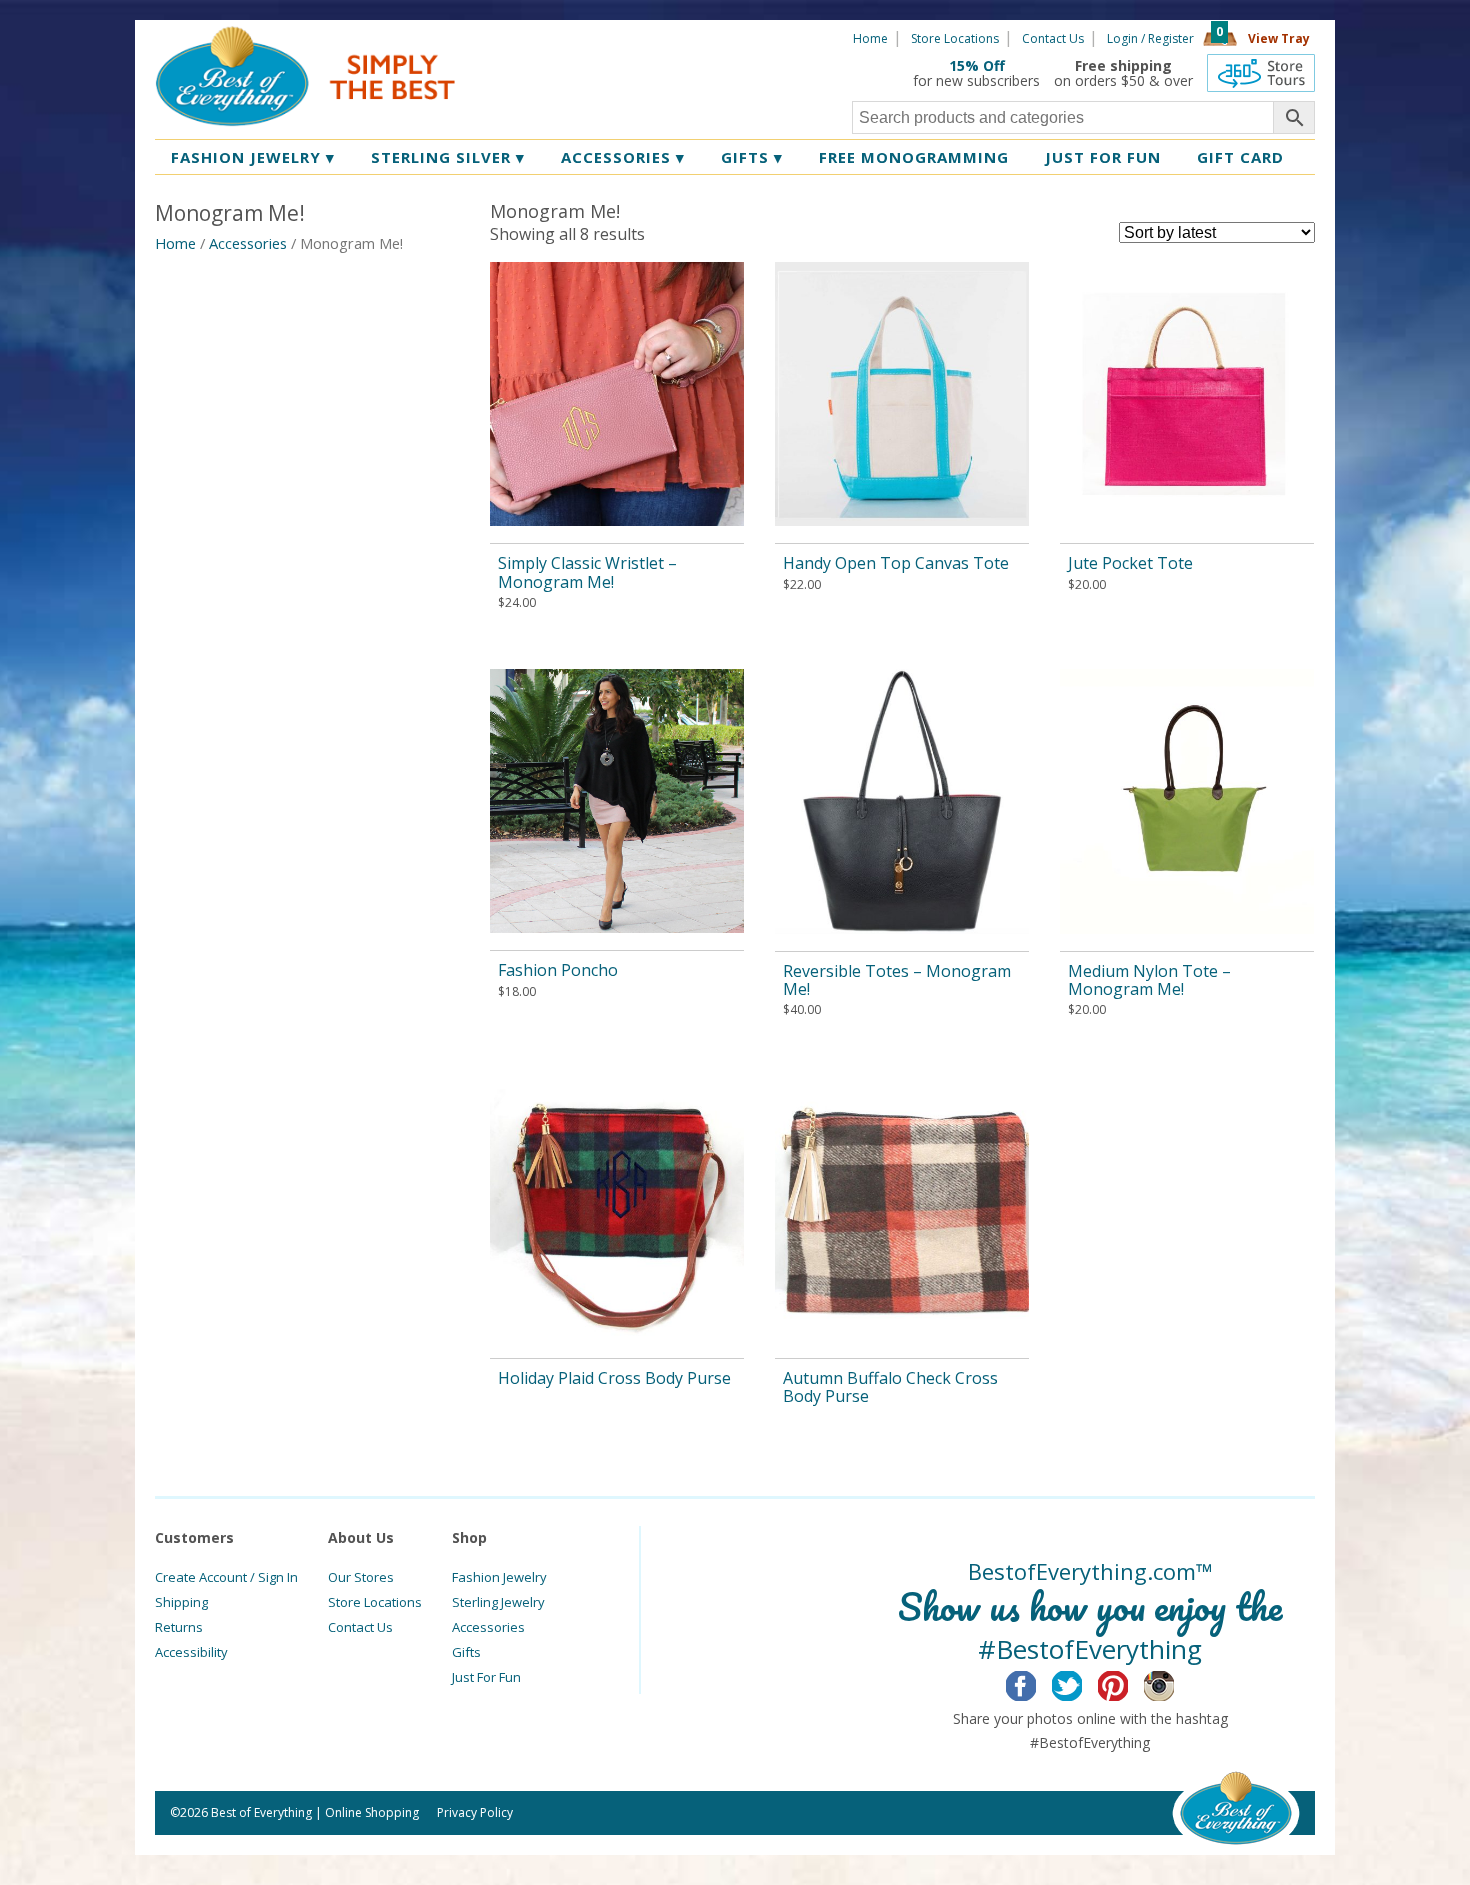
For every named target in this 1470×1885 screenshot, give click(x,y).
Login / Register (1150, 38)
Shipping (181, 1602)
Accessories (623, 157)
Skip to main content (532, 37)
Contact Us (1053, 38)
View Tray (1279, 38)
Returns (179, 1627)
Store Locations (955, 38)
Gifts (752, 157)
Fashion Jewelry (253, 157)
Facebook (1036, 1683)
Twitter (1082, 1683)
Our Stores (361, 1577)
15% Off (977, 65)
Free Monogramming (914, 157)
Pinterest (1128, 1683)
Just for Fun (1103, 157)
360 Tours (1261, 73)
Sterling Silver (448, 157)
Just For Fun (486, 1677)
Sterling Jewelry (498, 1602)
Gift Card (1240, 157)
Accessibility (191, 1652)
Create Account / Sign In (226, 1577)
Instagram (1174, 1683)
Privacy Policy (475, 1812)
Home (870, 38)
